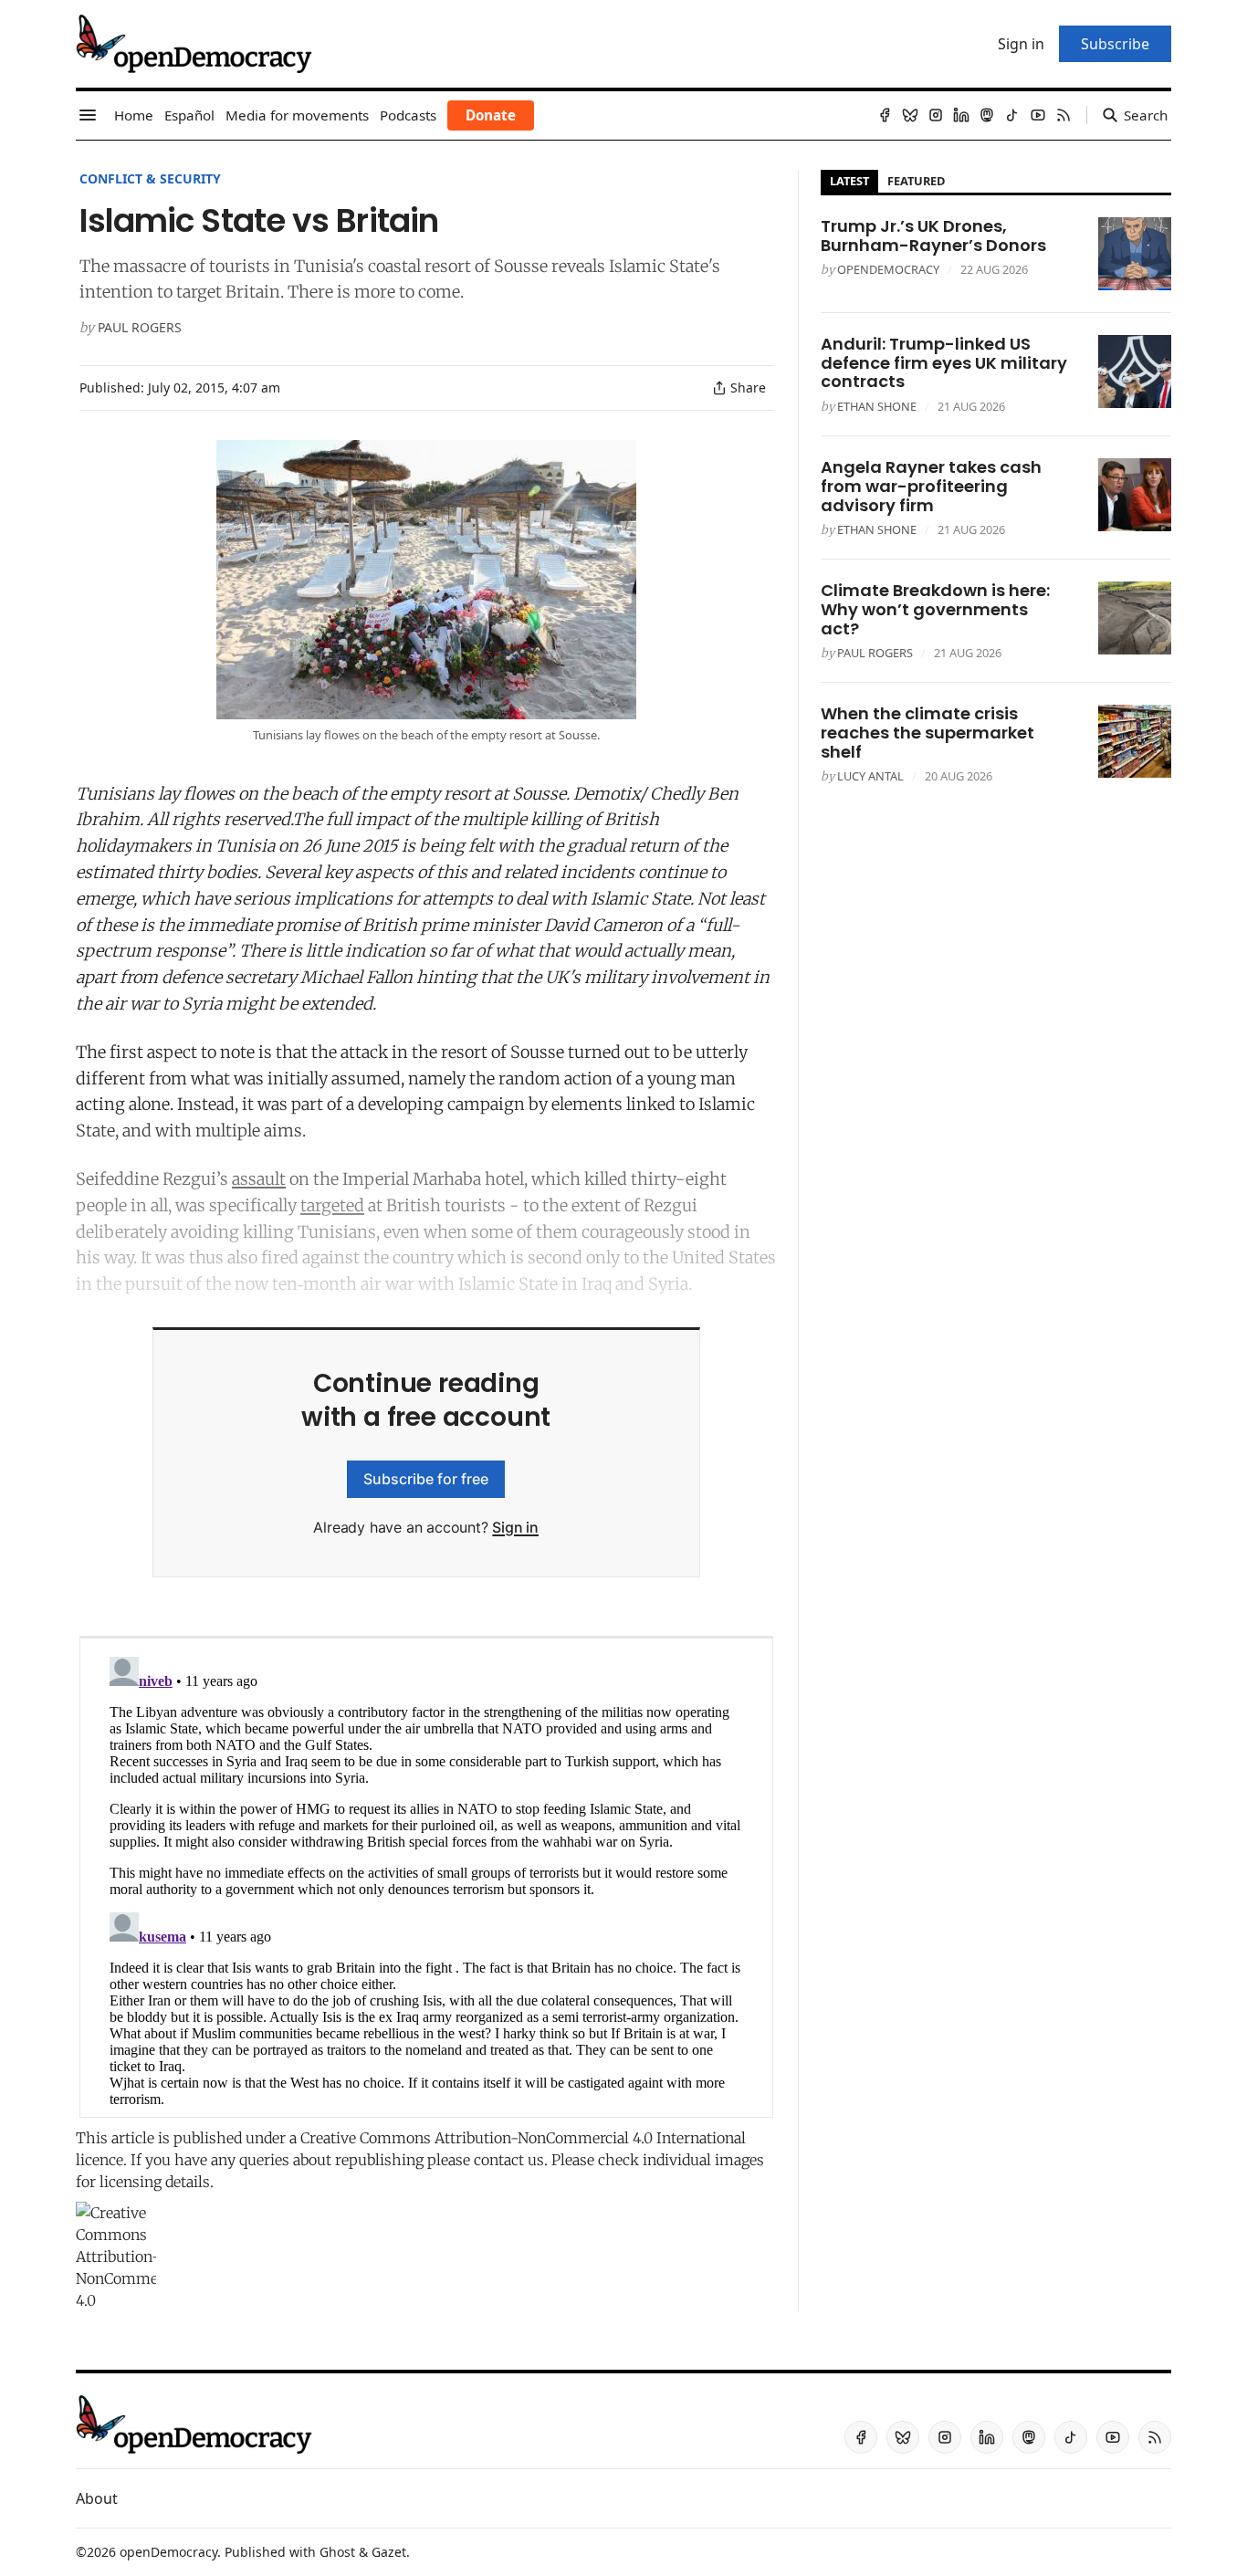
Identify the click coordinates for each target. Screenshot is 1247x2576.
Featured (916, 181)
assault (259, 1179)
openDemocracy (888, 269)
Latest (849, 181)
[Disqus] (426, 1878)
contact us (509, 2160)
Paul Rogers (140, 327)
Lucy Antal (870, 776)
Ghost (337, 2552)
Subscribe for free (426, 1479)
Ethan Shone (877, 406)
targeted (332, 1205)
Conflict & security (150, 178)
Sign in (515, 1527)
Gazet (389, 2552)
